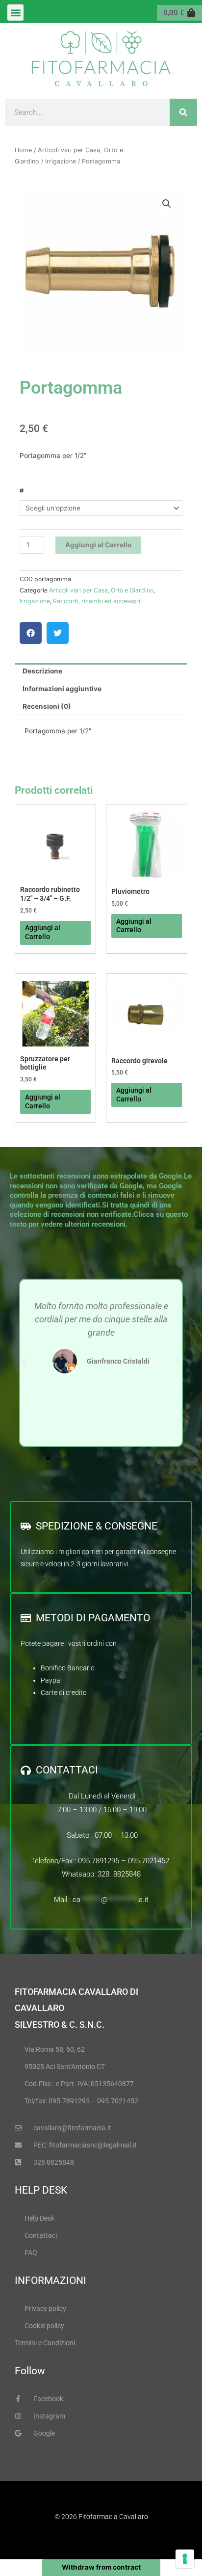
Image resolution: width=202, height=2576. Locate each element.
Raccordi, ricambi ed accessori (97, 601)
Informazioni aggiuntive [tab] (62, 689)
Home (23, 150)
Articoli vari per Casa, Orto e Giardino (101, 590)
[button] (15, 13)
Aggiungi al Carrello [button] (43, 932)
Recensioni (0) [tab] (47, 706)
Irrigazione (61, 161)
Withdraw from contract (101, 2567)
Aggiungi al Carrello (98, 545)
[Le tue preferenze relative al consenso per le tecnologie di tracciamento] (185, 2559)
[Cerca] (183, 112)
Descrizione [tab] (42, 671)
